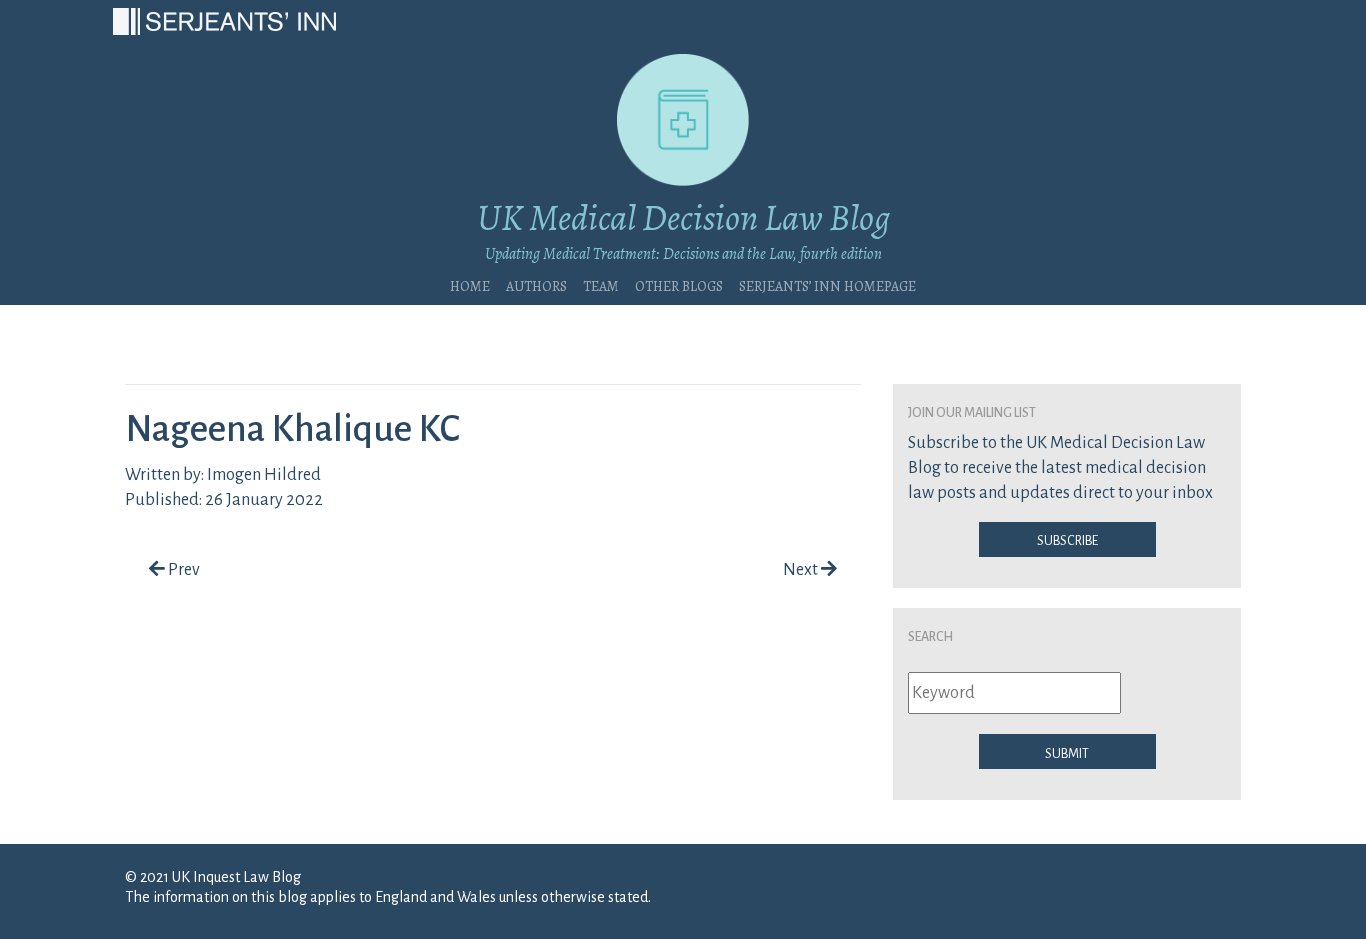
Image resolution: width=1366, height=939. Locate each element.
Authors (536, 284)
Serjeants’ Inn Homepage (827, 284)
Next (802, 570)
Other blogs (679, 284)
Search (930, 635)
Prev (182, 570)
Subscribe (1067, 539)
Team (601, 284)
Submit (1067, 752)
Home (470, 284)
